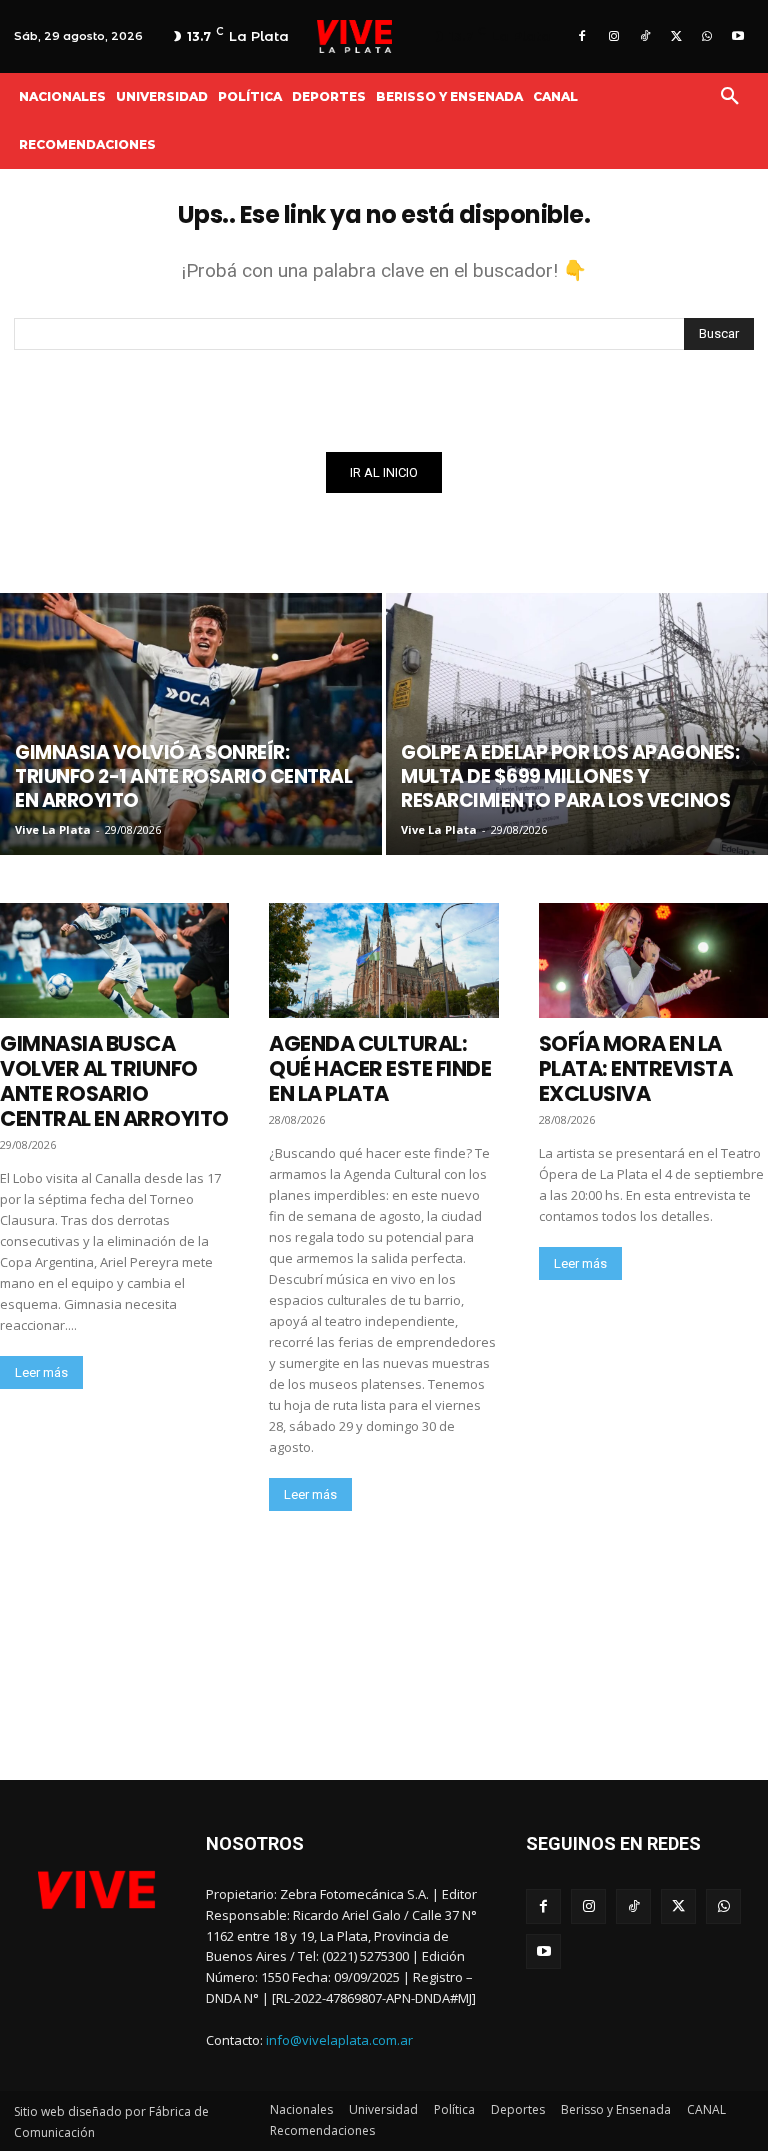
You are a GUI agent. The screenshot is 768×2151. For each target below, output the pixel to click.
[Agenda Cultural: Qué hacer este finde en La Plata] (383, 960)
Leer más (41, 1372)
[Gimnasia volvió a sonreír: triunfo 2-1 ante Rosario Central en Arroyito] (191, 724)
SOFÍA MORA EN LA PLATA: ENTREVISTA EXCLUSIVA (636, 1068)
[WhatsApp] (707, 36)
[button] (730, 97)
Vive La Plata (53, 829)
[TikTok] (644, 36)
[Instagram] (613, 36)
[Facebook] (582, 36)
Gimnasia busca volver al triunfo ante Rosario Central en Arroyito (114, 1081)
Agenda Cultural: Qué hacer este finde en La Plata (380, 1068)
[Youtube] (738, 36)
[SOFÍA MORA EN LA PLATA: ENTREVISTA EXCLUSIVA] (653, 960)
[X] (675, 36)
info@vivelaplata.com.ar (339, 2040)
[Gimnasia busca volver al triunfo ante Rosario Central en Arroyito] (114, 960)
